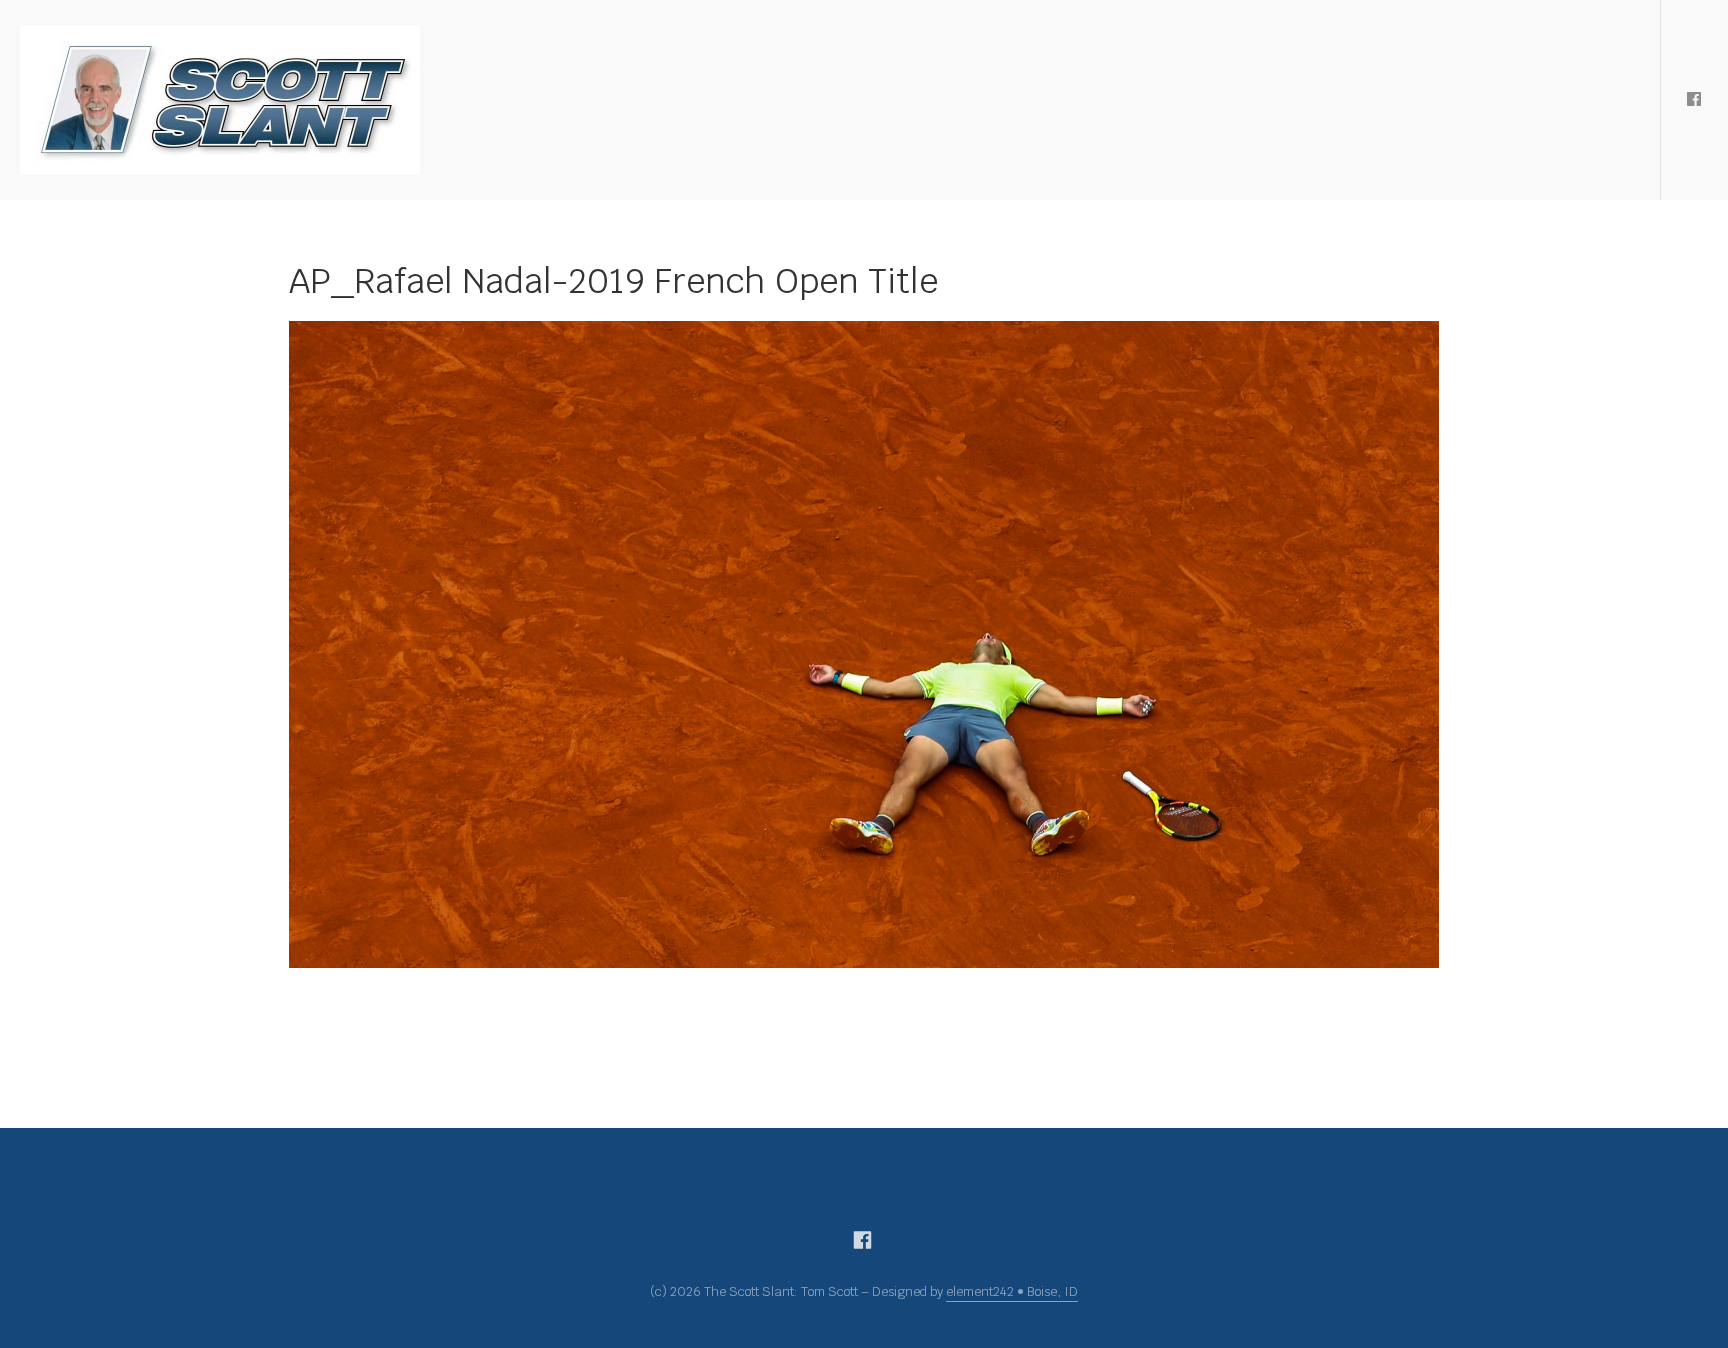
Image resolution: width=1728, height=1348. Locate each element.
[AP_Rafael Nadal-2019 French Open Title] (864, 644)
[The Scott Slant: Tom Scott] (220, 100)
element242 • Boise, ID (1012, 1291)
